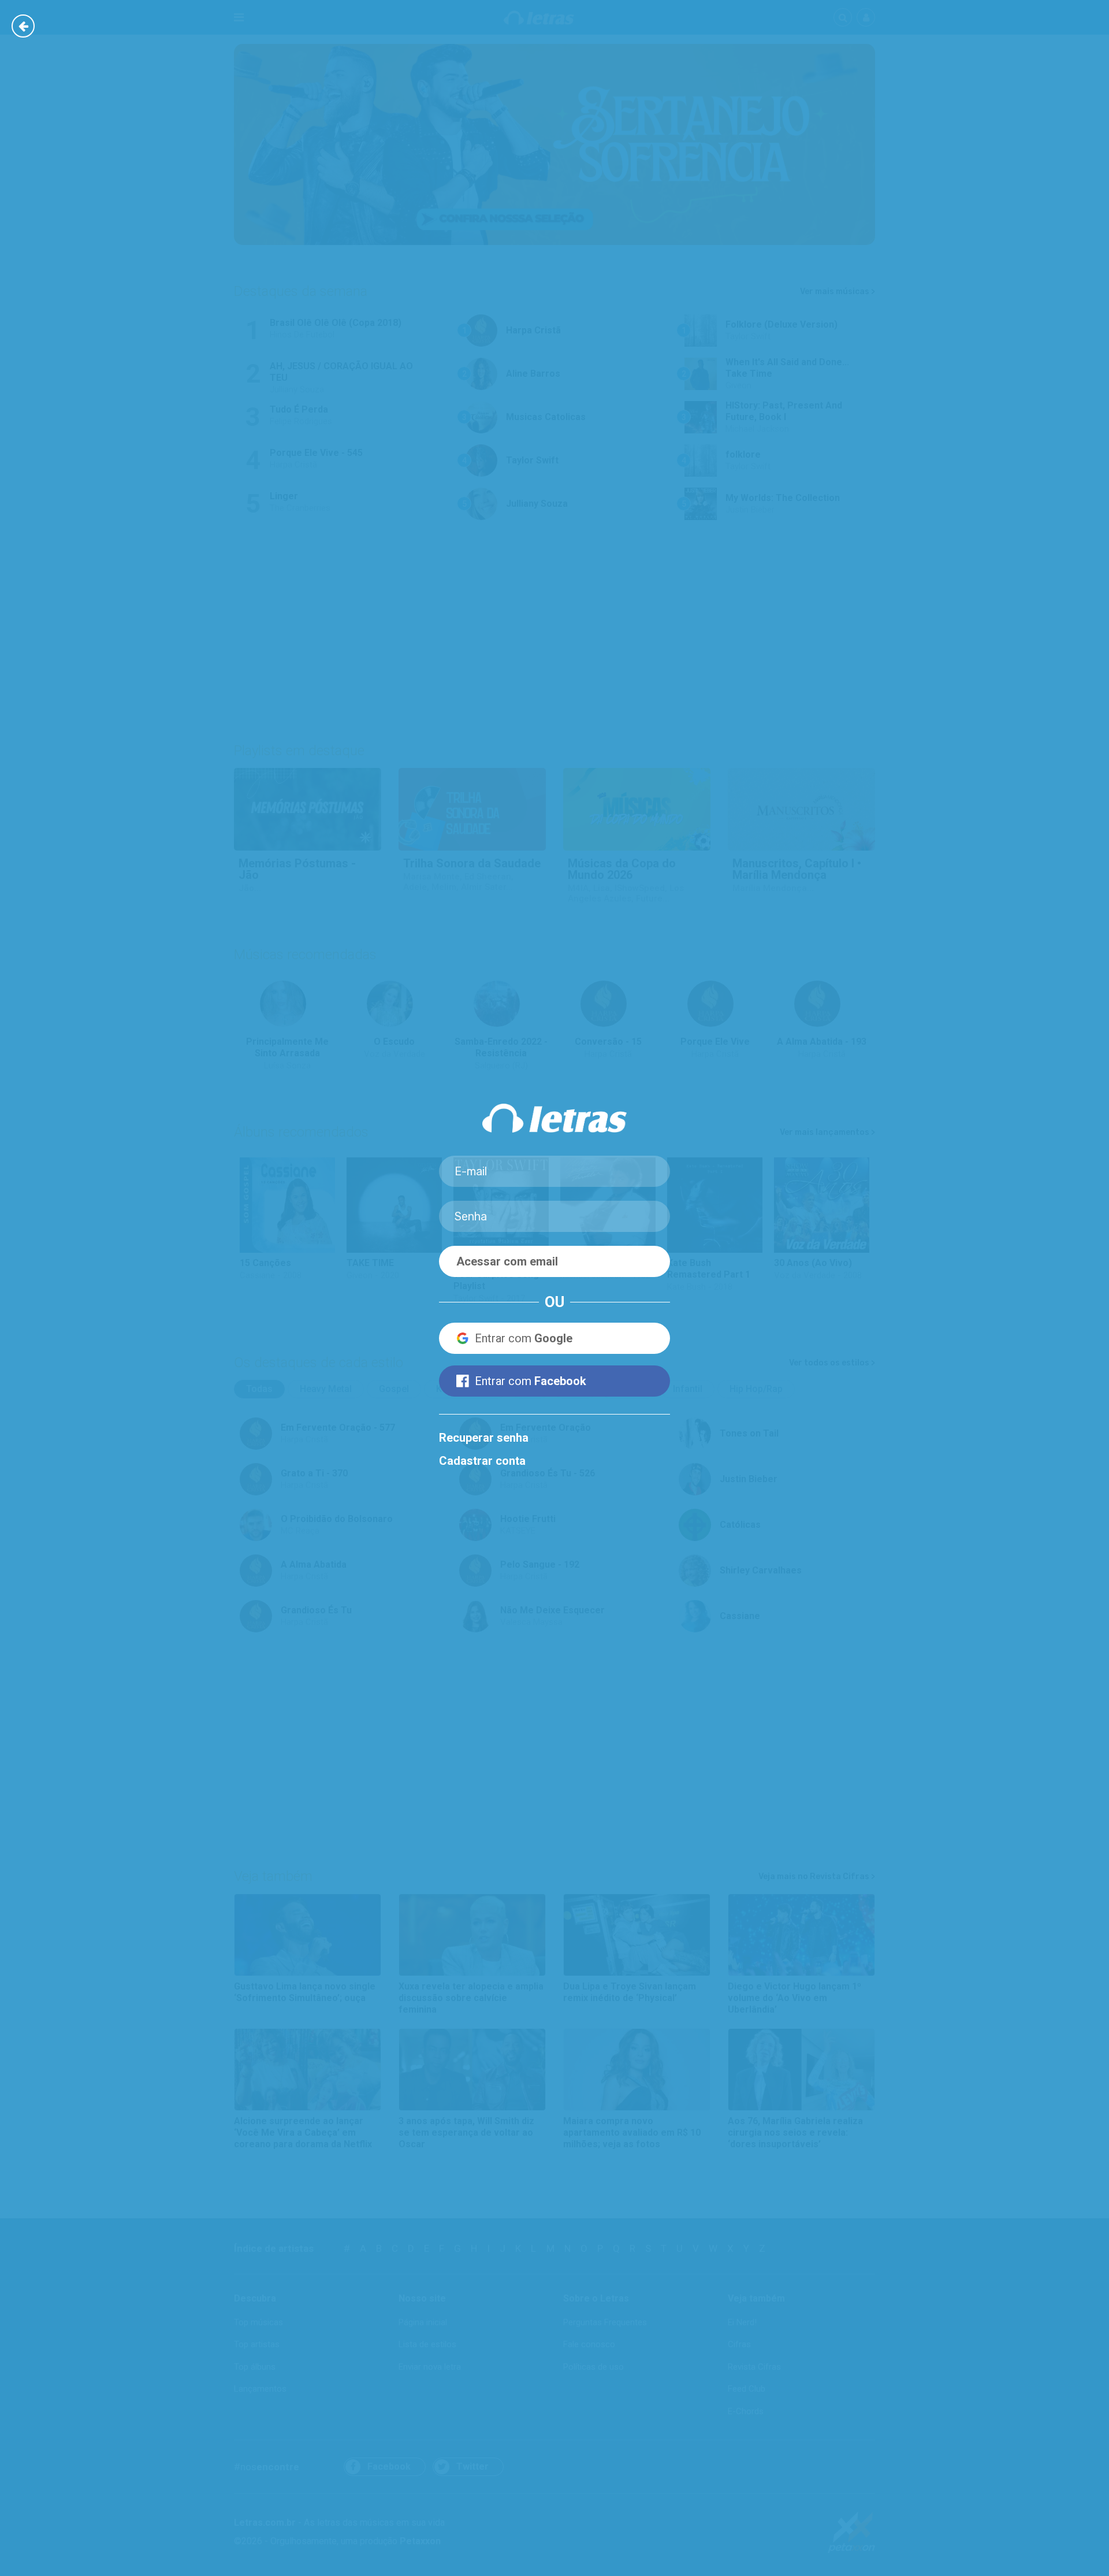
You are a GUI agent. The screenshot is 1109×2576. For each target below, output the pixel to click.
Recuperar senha (484, 1438)
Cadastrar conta (482, 1461)
